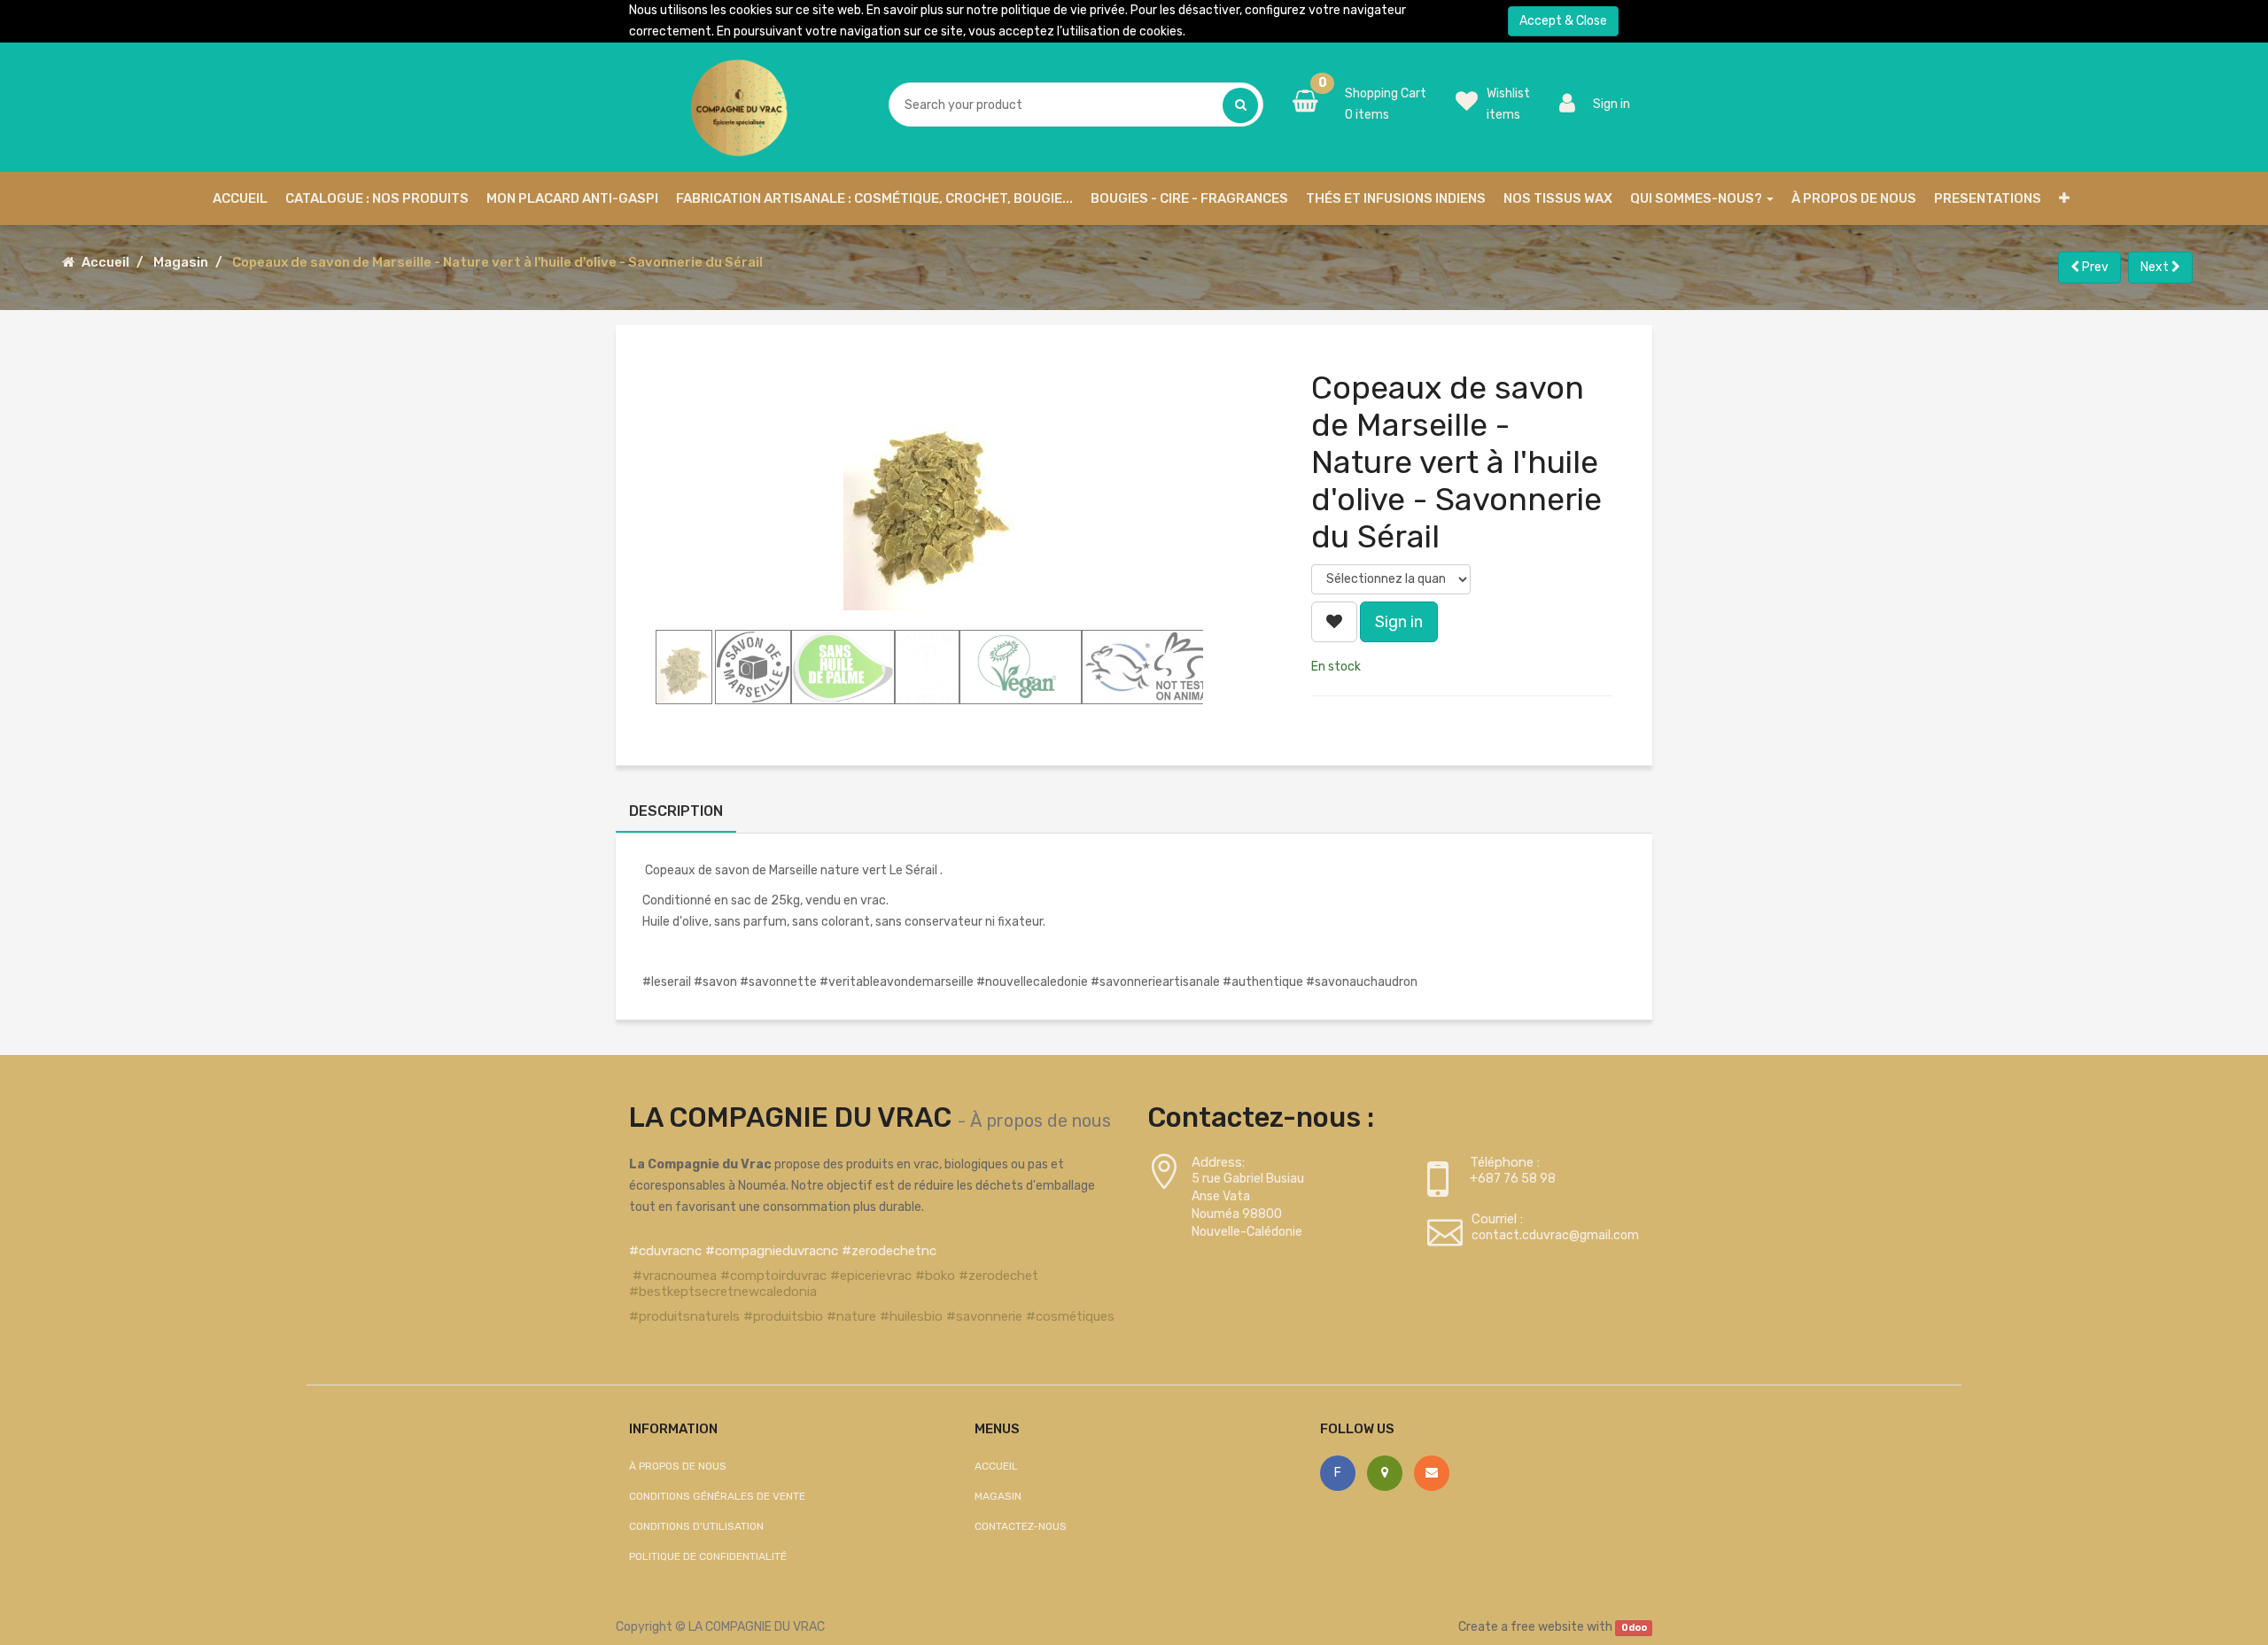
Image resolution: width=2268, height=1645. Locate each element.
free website (1547, 1627)
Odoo (1634, 1628)
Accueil (105, 262)
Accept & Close (1563, 21)
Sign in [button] (1399, 622)
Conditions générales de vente (717, 1496)
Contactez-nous (1021, 1526)
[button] (2064, 198)
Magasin (181, 262)
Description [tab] (676, 811)
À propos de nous (1041, 1121)
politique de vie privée (1063, 10)
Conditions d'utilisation (696, 1526)
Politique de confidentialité (708, 1556)
